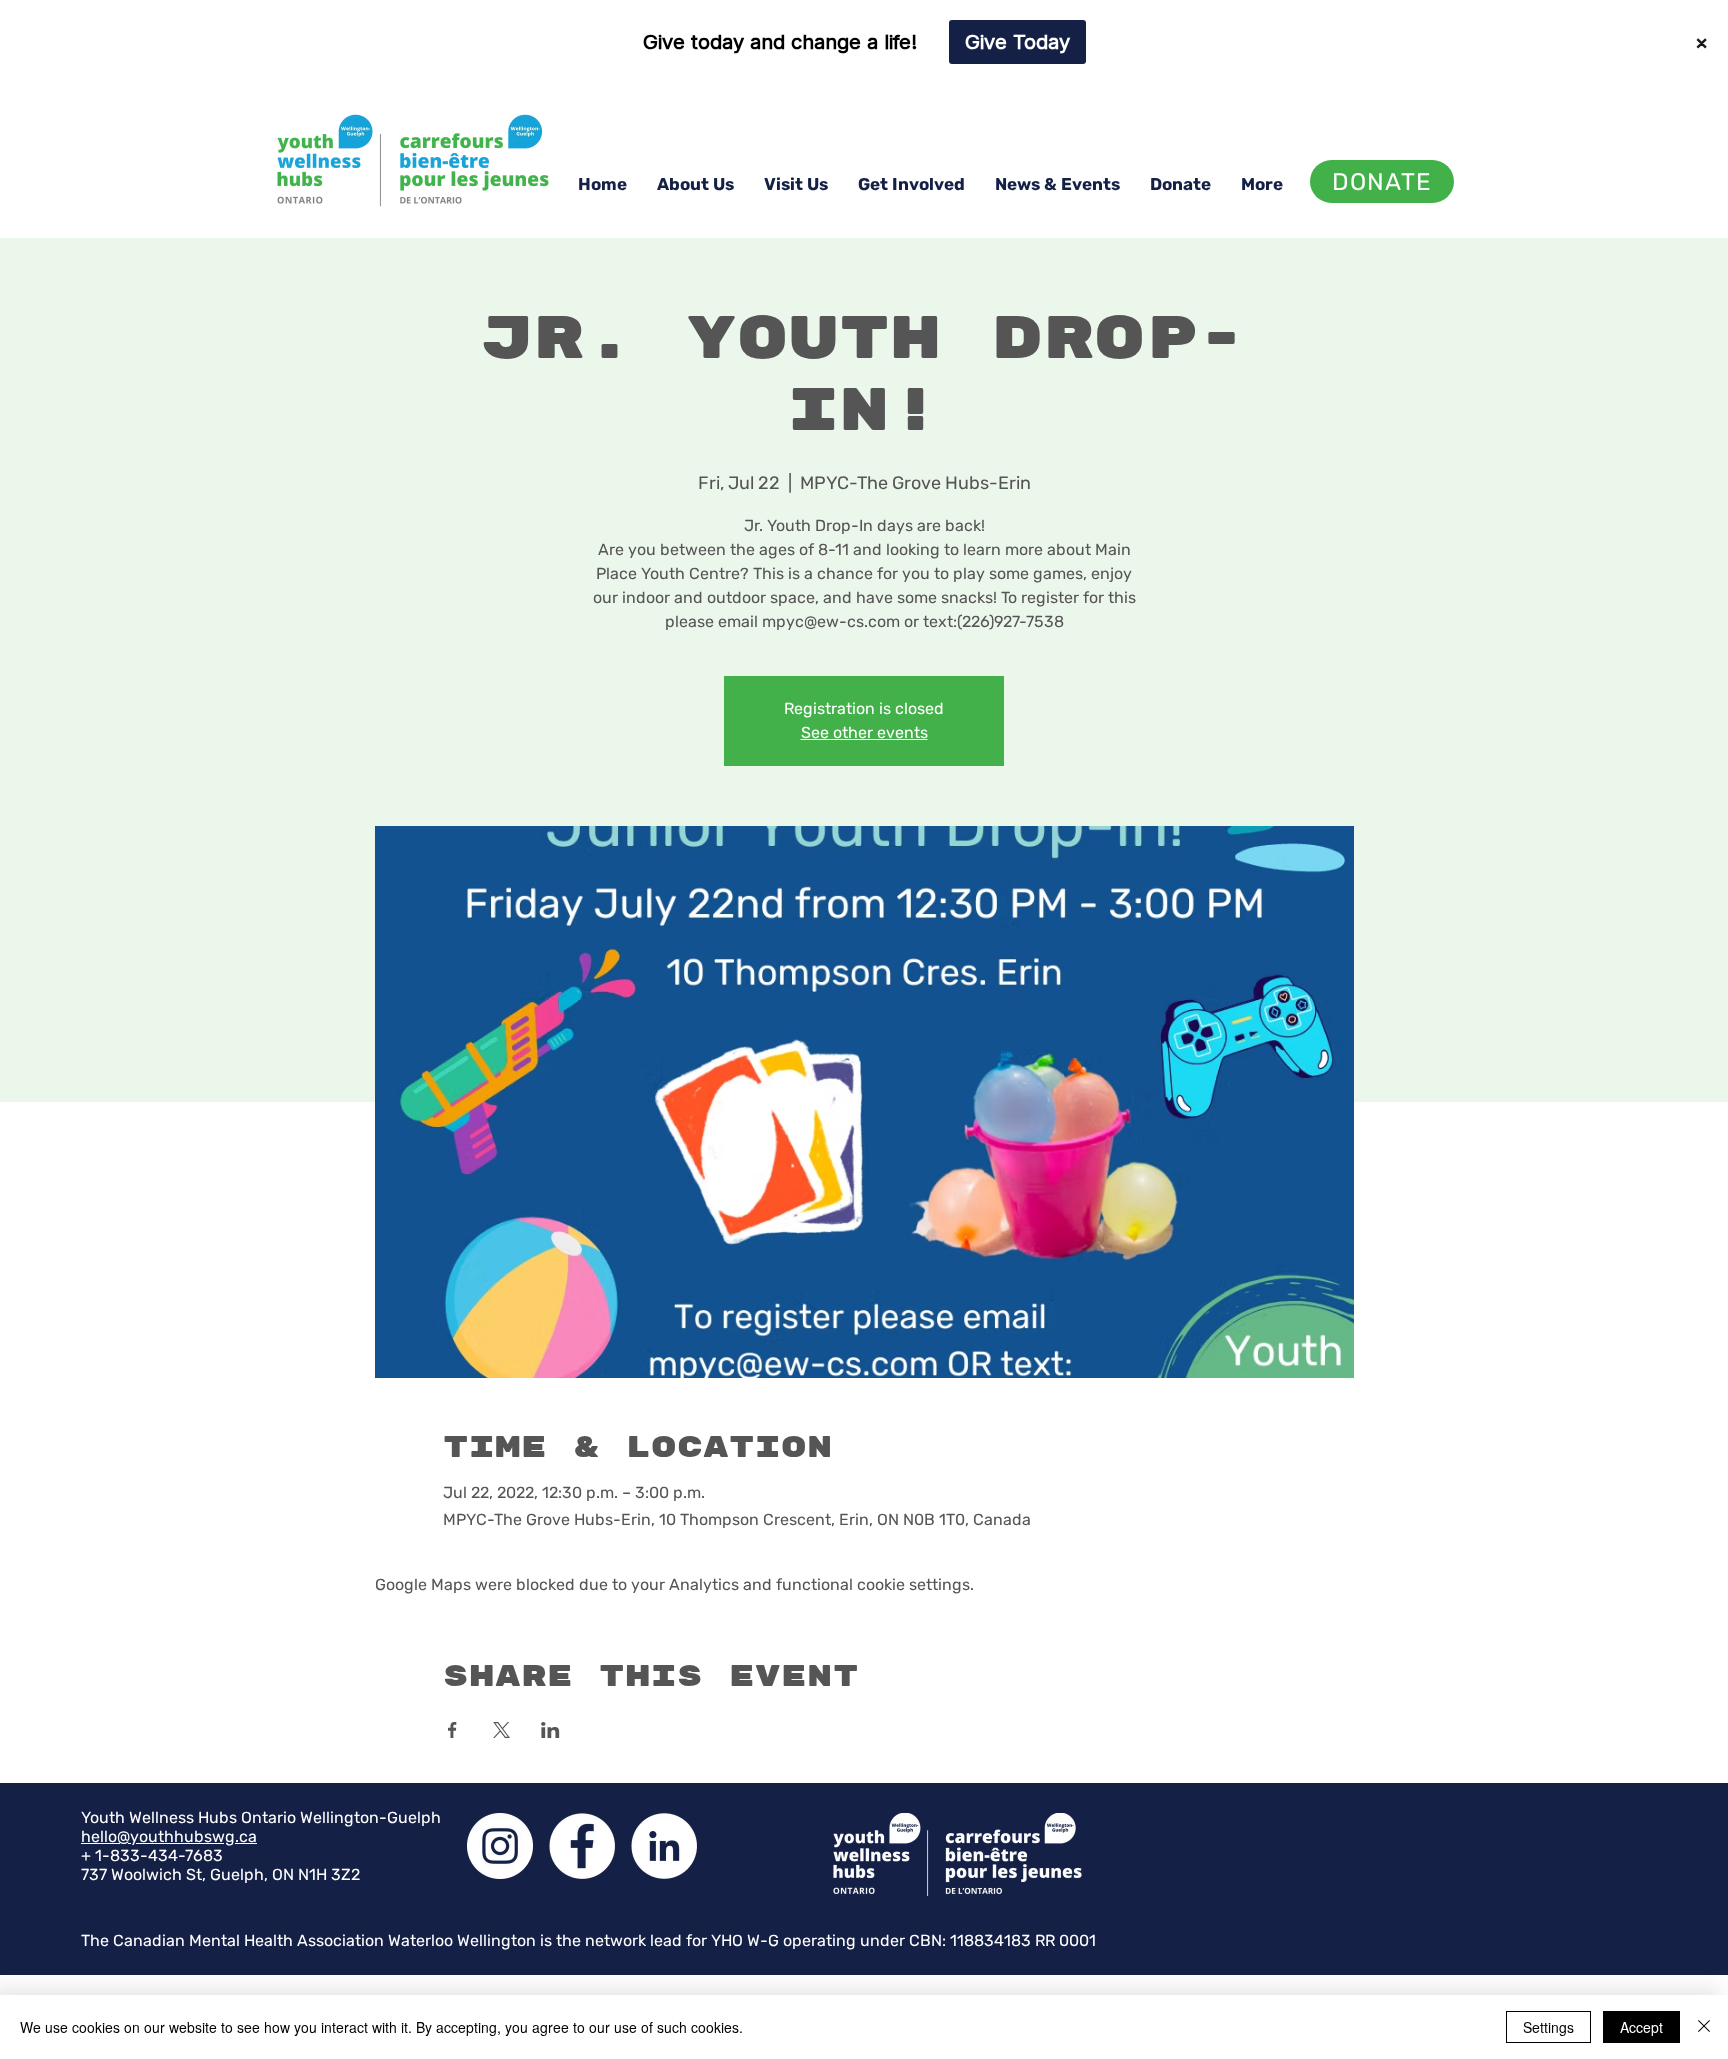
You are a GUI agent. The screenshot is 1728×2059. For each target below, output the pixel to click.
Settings (1548, 2027)
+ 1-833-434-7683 (152, 1855)
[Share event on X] (501, 1730)
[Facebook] (582, 1846)
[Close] (1704, 2027)
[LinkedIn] (664, 1846)
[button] (695, 184)
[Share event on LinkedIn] (550, 1730)
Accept (1641, 2027)
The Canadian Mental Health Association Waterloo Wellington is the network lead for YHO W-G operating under (495, 1940)
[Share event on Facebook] (452, 1730)
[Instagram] (500, 1846)
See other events (864, 732)
